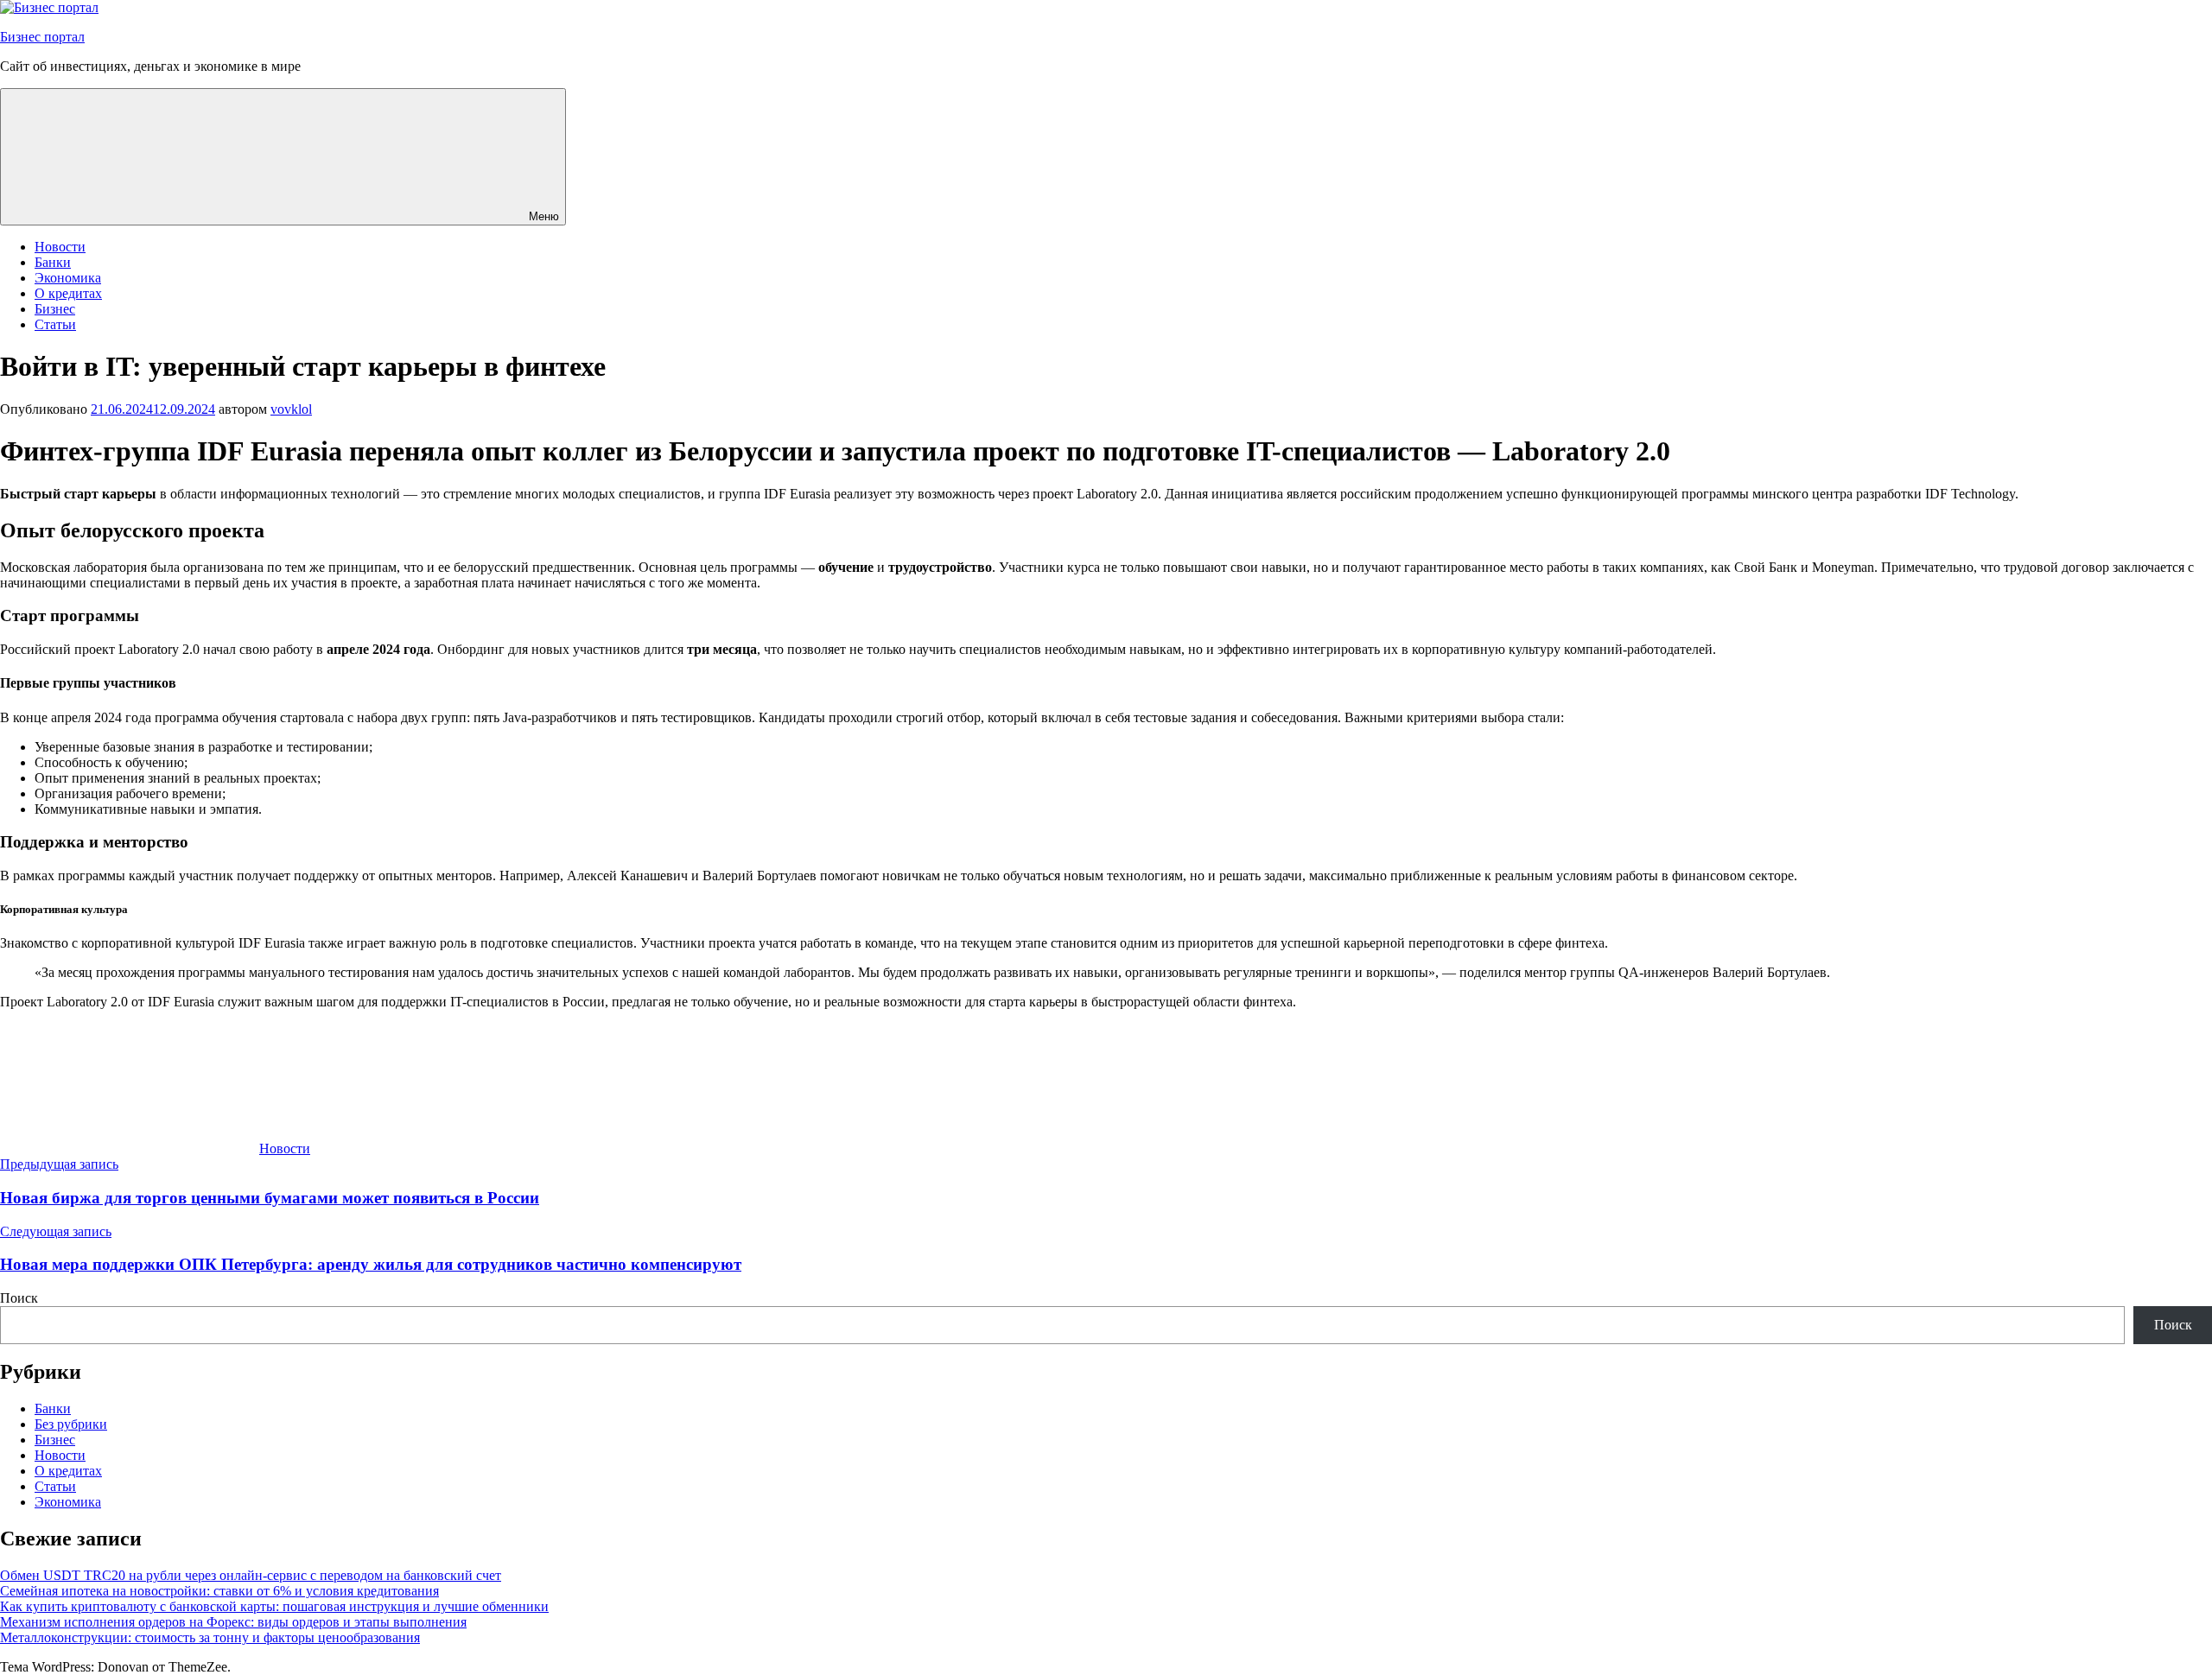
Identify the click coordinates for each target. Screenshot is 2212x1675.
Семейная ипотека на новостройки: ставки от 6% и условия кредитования (219, 1591)
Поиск (19, 1298)
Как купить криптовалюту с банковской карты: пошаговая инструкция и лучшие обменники (274, 1606)
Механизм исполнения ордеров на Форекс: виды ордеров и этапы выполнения (233, 1622)
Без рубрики (71, 1424)
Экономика (68, 278)
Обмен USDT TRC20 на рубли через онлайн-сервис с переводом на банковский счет (251, 1575)
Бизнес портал (42, 37)
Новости (60, 247)
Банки (53, 262)
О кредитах (68, 293)
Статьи (55, 324)
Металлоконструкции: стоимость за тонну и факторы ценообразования (210, 1637)
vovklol (291, 409)
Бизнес (55, 309)
